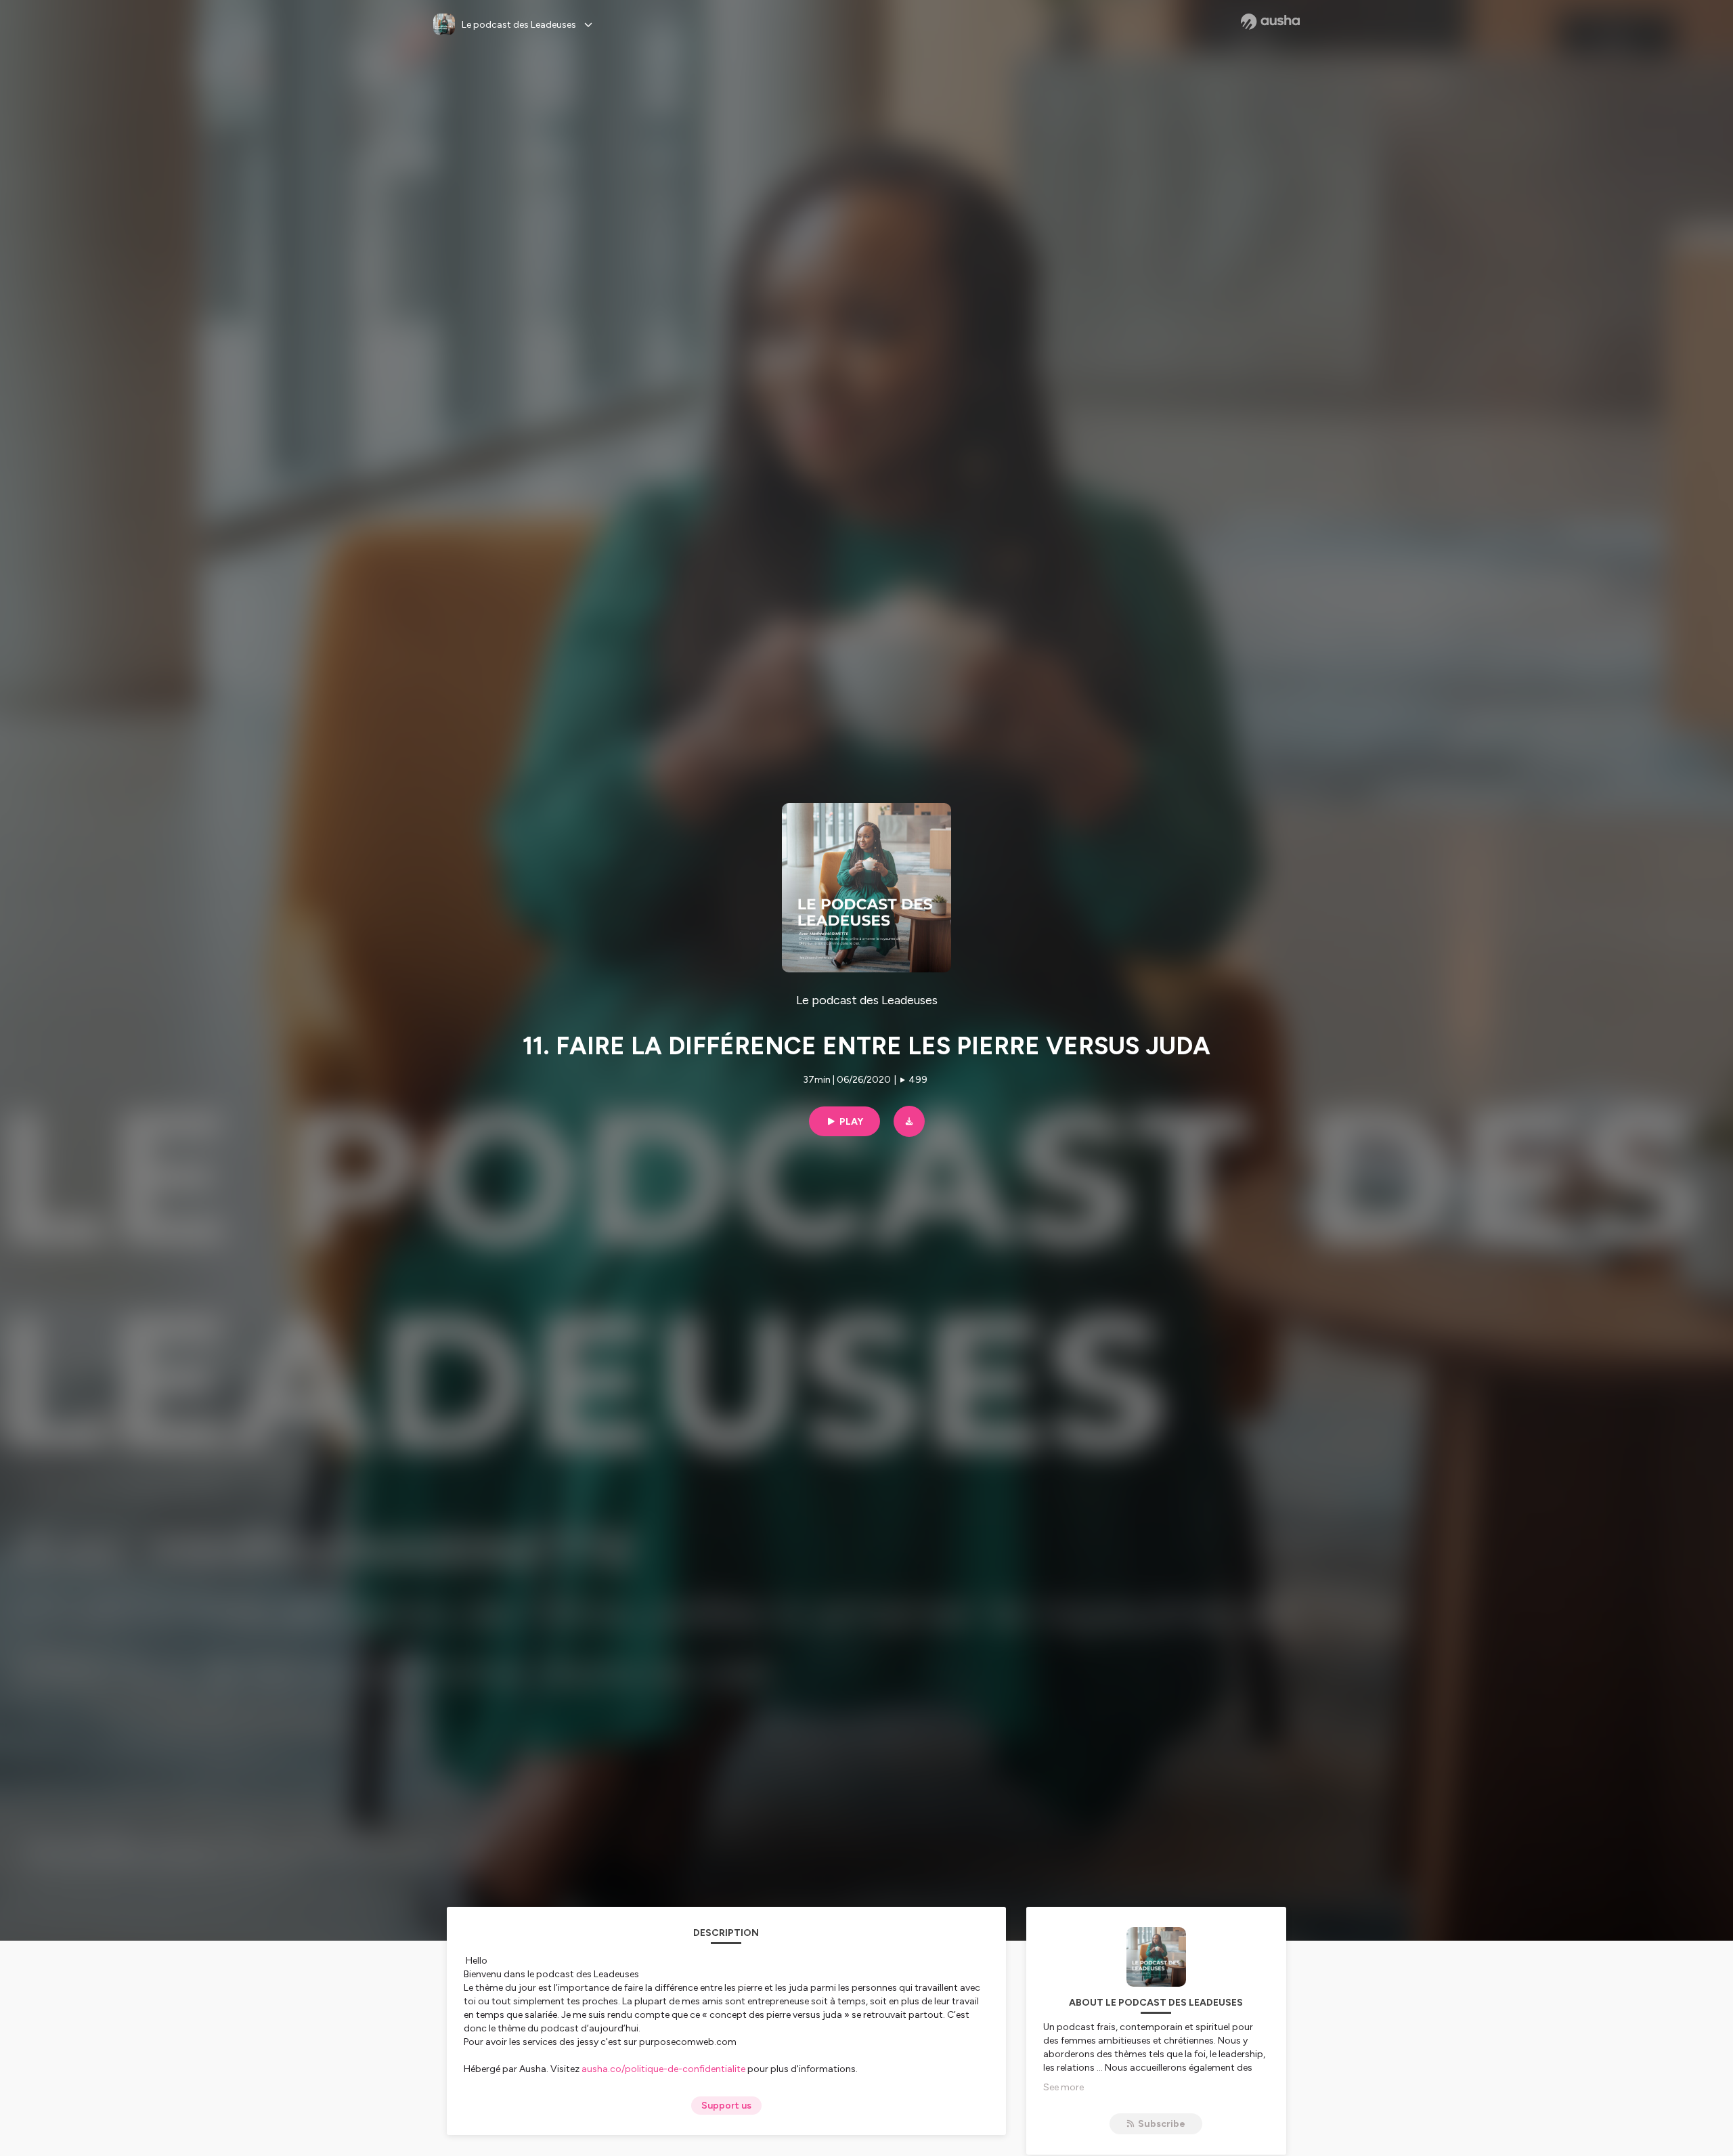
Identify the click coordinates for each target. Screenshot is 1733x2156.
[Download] (909, 1121)
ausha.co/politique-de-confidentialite (663, 2069)
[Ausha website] (1270, 22)
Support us (726, 2106)
